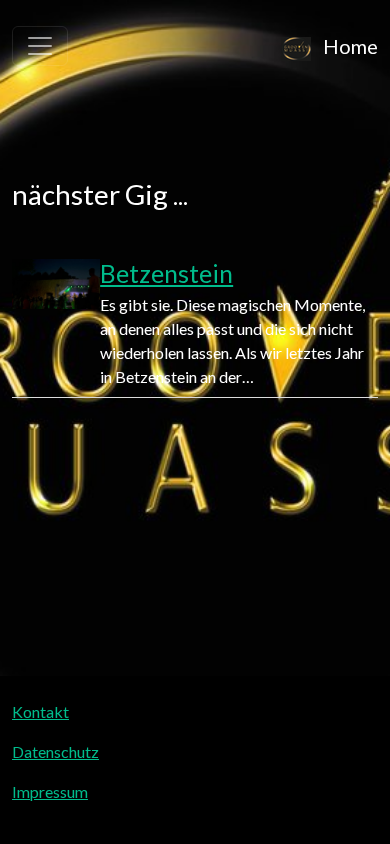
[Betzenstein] (56, 324)
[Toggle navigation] (40, 46)
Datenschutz (55, 751)
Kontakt (40, 711)
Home (348, 46)
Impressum (50, 791)
